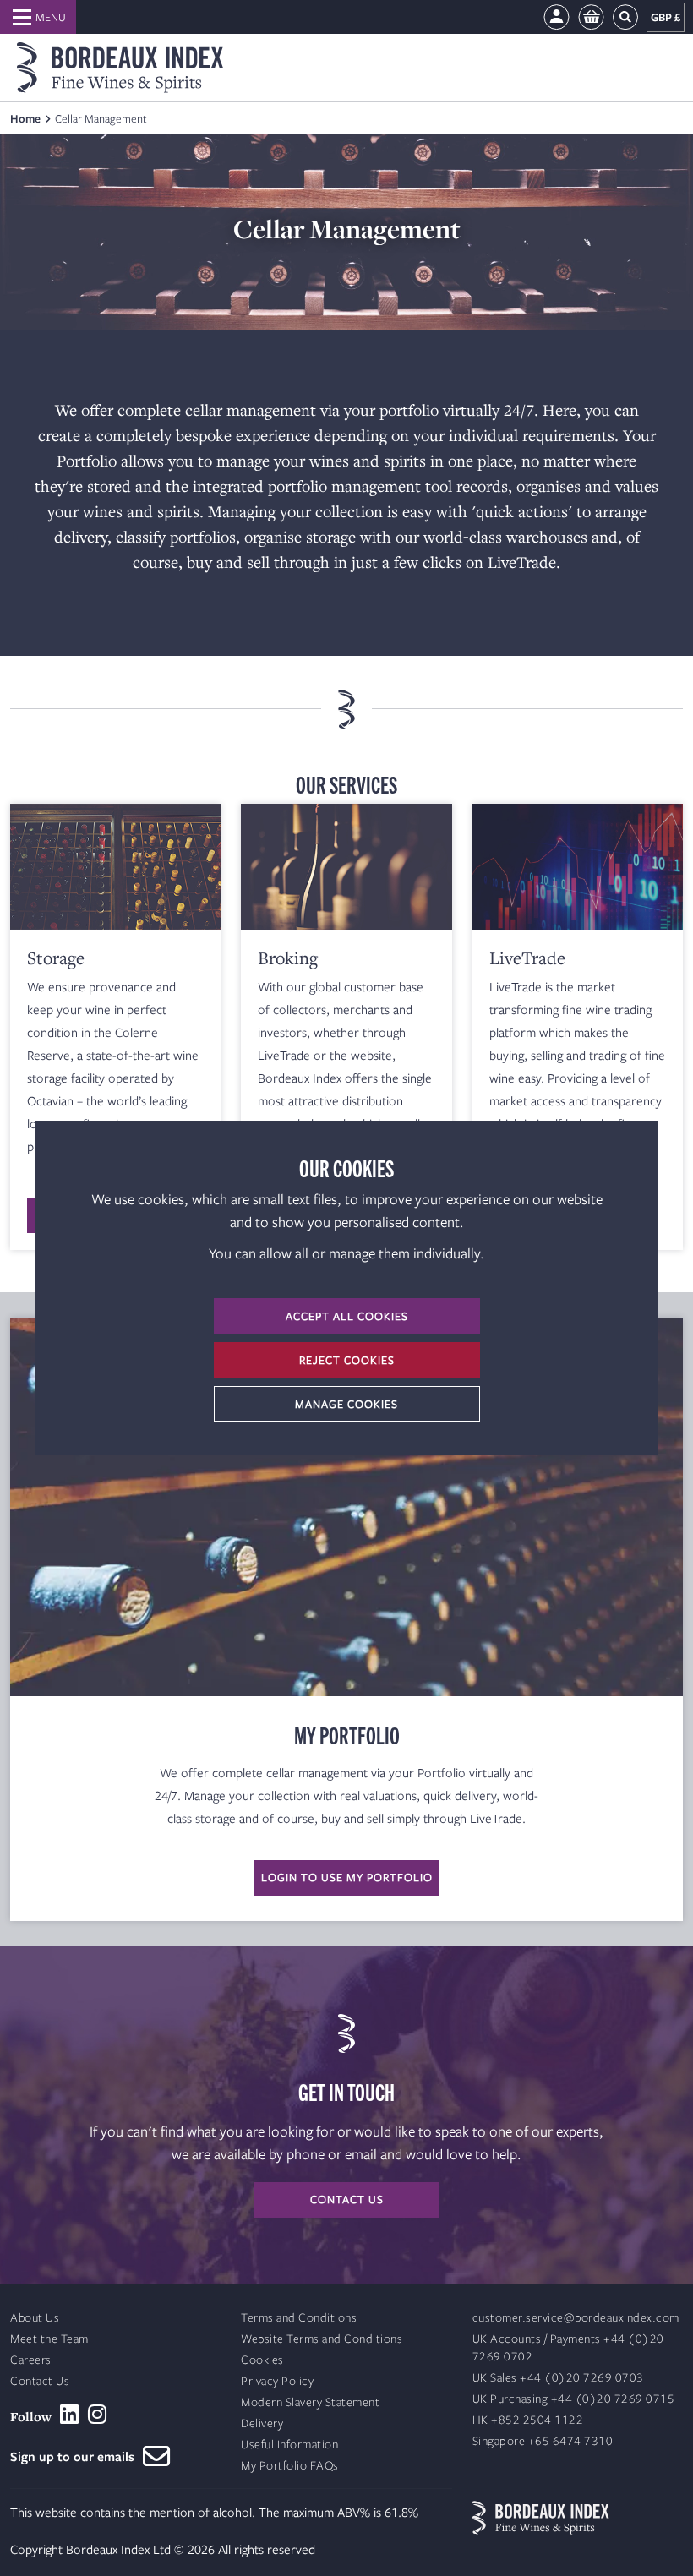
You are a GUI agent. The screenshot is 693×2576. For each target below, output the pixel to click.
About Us (35, 2318)
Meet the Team (49, 2339)
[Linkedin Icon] (70, 2415)
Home (25, 118)
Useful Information (289, 2445)
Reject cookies (347, 1360)
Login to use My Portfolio (347, 1877)
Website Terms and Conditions (322, 2339)
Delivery (262, 2423)
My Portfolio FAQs (290, 2466)
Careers (31, 2360)
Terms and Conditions (299, 2318)
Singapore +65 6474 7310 (543, 2441)
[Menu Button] (38, 17)
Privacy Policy (277, 2381)
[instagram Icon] (98, 2415)
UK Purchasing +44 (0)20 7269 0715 (574, 2399)
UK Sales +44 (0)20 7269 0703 (558, 2378)
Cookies (262, 2360)
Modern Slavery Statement (310, 2402)
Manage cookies (346, 1404)
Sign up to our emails (76, 2456)
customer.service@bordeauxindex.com (576, 2318)
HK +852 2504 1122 (528, 2420)
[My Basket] (591, 17)
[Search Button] (625, 17)
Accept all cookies (347, 1316)
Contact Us (40, 2381)
